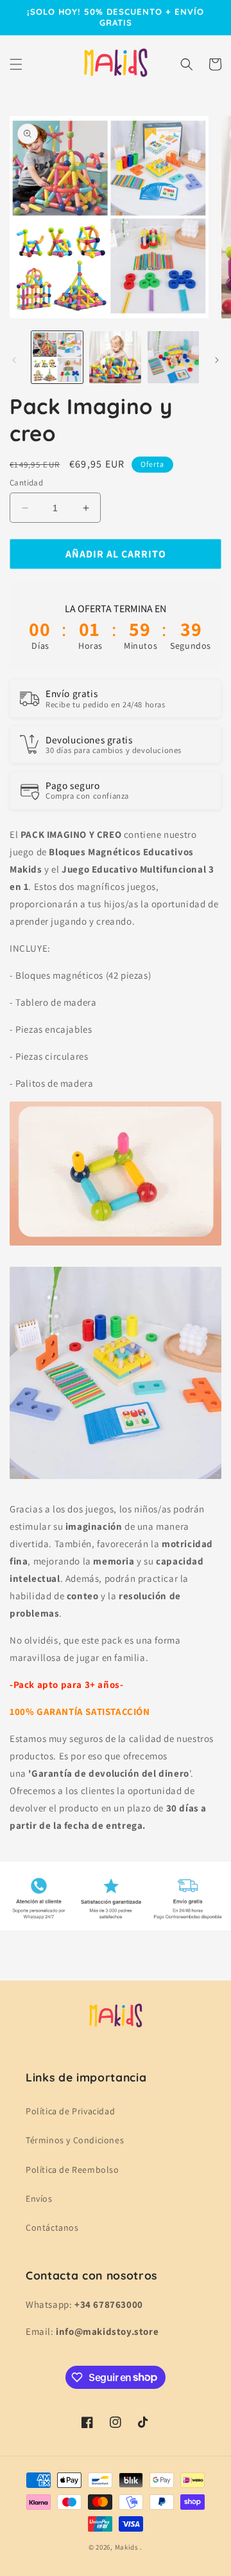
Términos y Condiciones (75, 2140)
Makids (127, 2547)
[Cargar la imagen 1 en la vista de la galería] (57, 357)
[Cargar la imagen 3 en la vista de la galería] (173, 357)
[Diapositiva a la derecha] (217, 360)
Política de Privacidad (70, 2111)
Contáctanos (52, 2227)
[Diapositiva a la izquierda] (14, 360)
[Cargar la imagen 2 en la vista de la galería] (115, 357)
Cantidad (26, 483)
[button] (16, 64)
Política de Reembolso (73, 2170)
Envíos (39, 2199)
